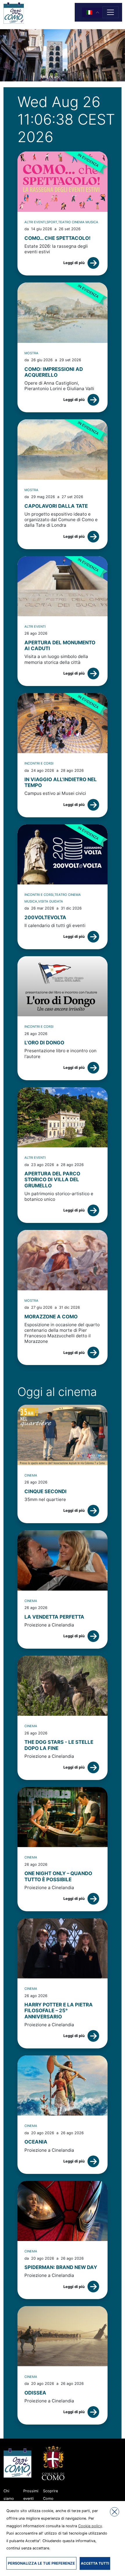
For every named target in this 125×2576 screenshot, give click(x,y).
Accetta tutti (95, 2563)
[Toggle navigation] (110, 12)
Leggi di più (74, 263)
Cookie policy (90, 2526)
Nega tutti (115, 2512)
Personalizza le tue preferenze (41, 2563)
